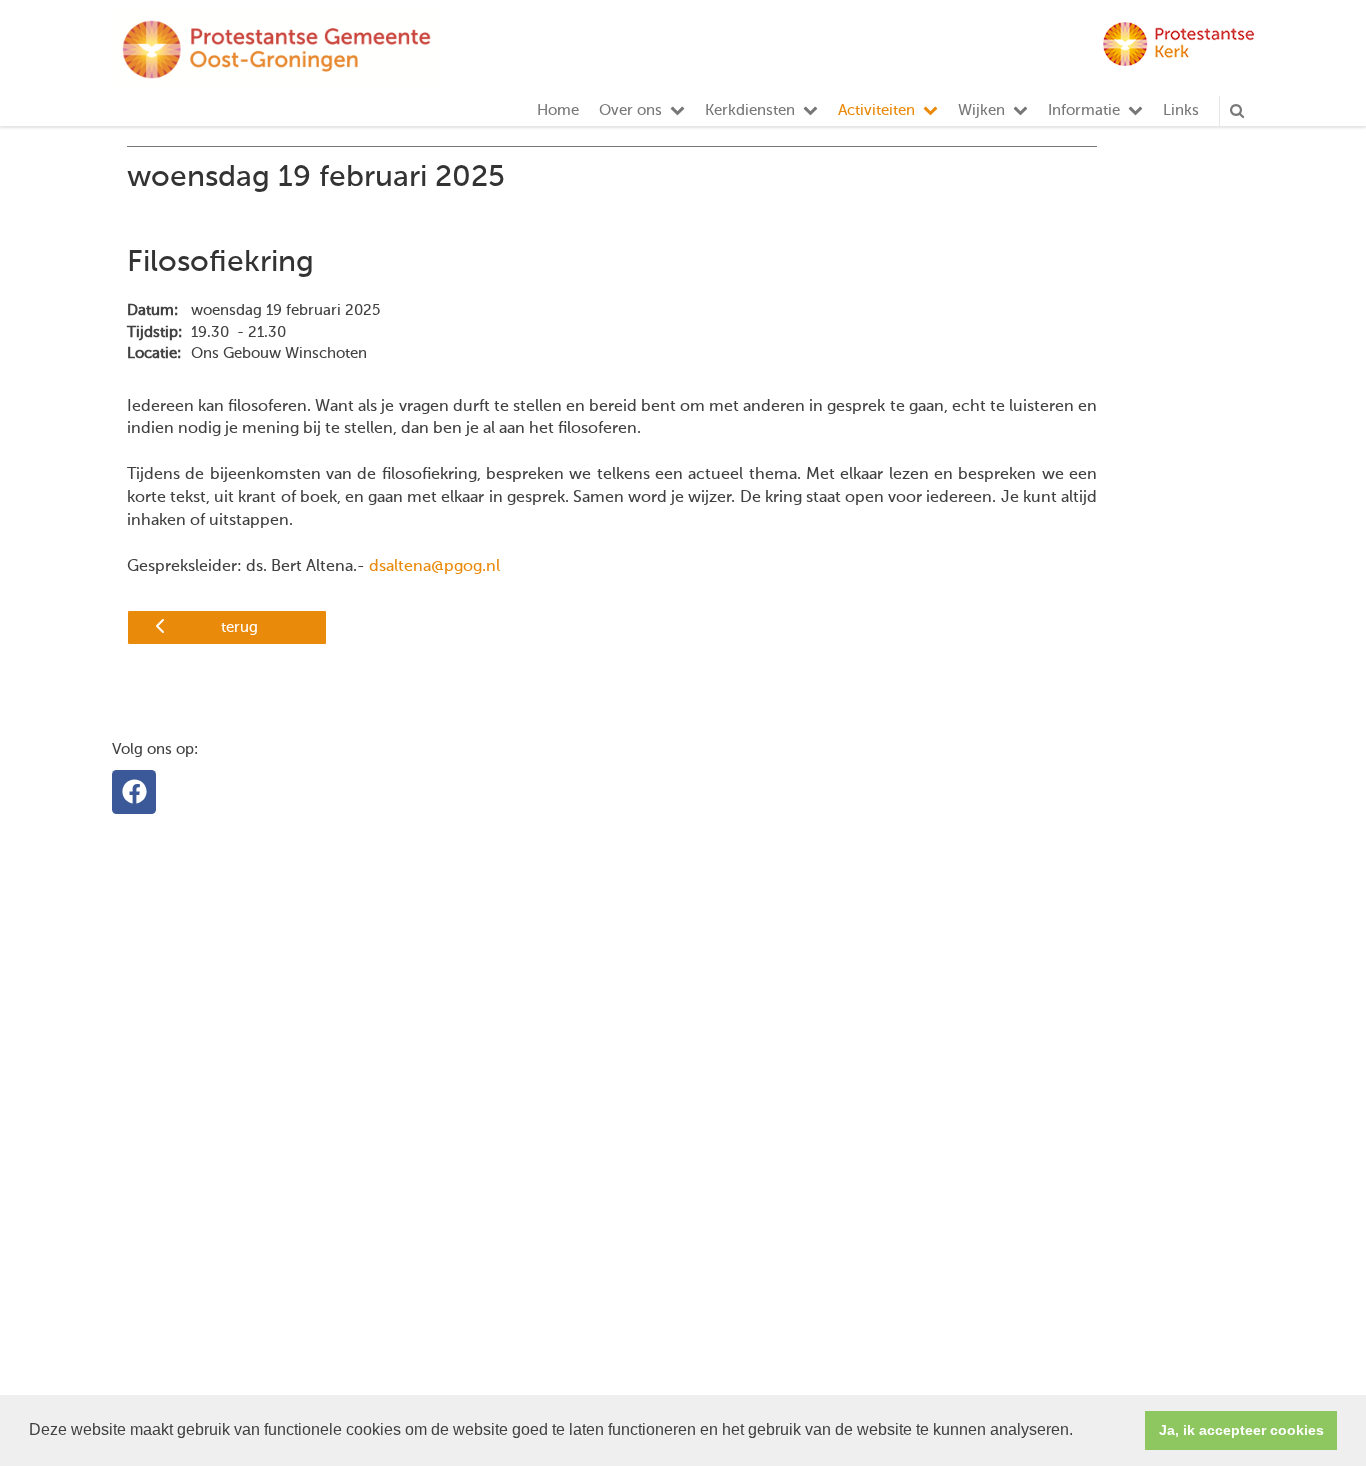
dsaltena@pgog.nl (434, 567)
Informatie (1084, 110)
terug (239, 627)
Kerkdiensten (750, 110)
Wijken (981, 110)
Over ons (630, 110)
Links (1181, 110)
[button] (1080, 1432)
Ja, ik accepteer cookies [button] (1241, 1430)
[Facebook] (134, 792)
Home (558, 110)
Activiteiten (876, 110)
